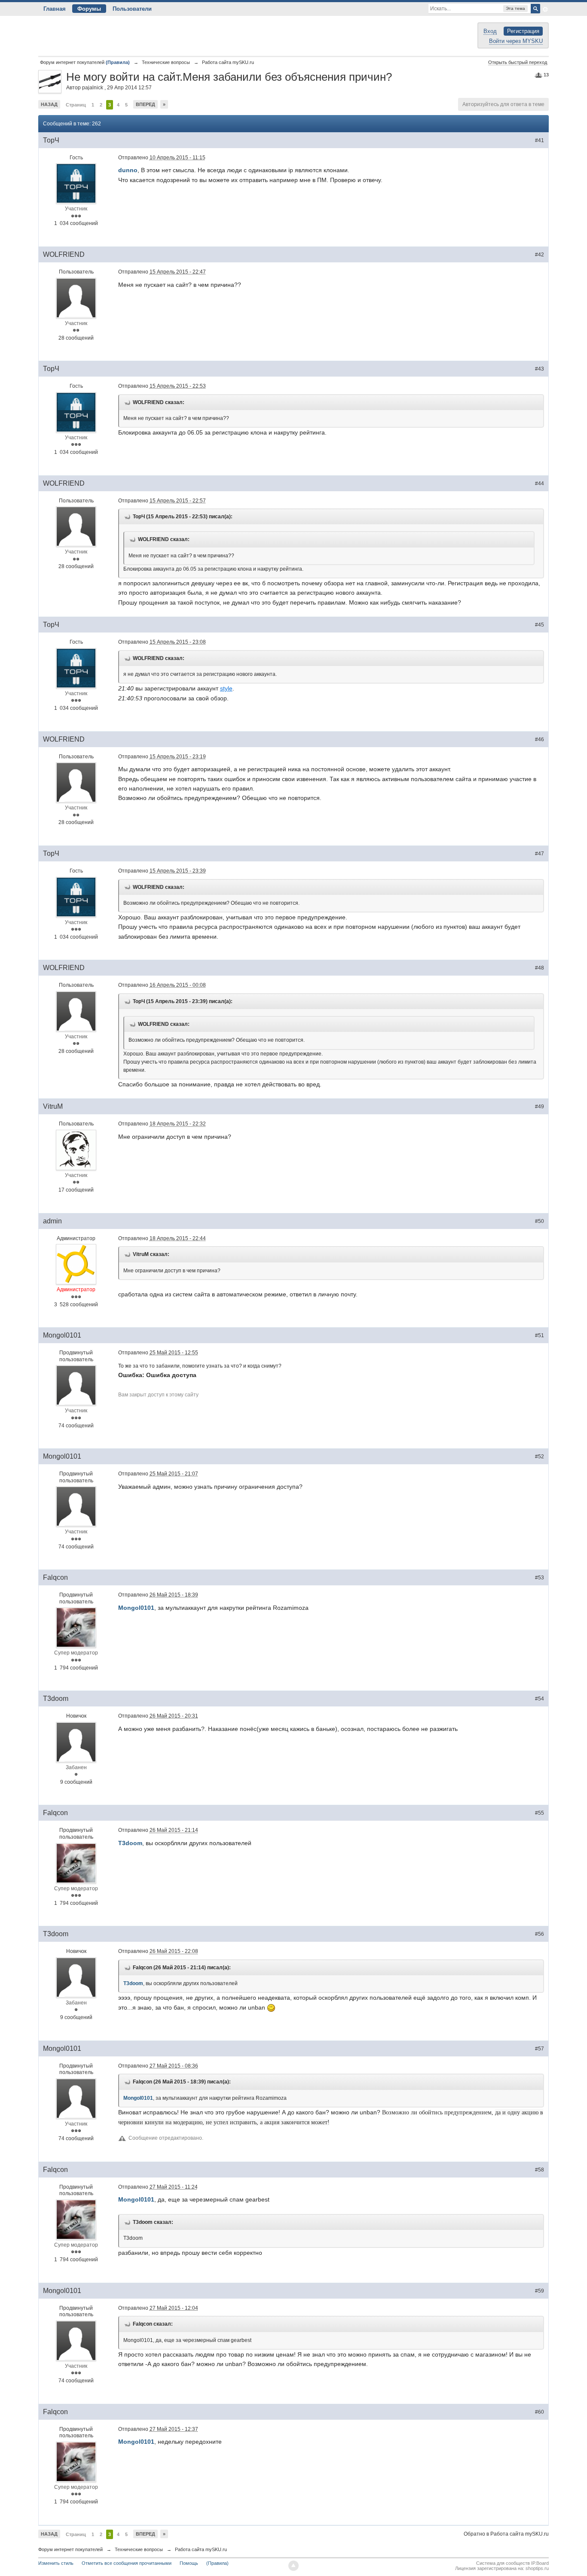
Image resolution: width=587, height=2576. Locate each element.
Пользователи (132, 9)
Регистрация (523, 31)
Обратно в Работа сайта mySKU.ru (506, 2534)
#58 (540, 2170)
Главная (55, 9)
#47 (540, 854)
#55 (540, 1813)
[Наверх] (293, 2566)
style (226, 688)
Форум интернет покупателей (70, 2549)
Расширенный (545, 9)
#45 (540, 625)
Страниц (76, 105)
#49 (540, 1107)
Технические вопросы (139, 2549)
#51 (540, 1335)
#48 (540, 968)
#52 (540, 1457)
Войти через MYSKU (516, 41)
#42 (540, 255)
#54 (540, 1699)
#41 (540, 140)
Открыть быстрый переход (518, 62)
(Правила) (217, 2563)
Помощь (189, 2563)
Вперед (145, 104)
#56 (540, 1934)
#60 (540, 2412)
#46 (540, 739)
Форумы (89, 9)
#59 (540, 2291)
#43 (540, 369)
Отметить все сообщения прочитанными (127, 2563)
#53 (540, 1578)
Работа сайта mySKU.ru (201, 2549)
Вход (490, 31)
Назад (49, 104)
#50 (540, 1221)
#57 (540, 2049)
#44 (540, 484)
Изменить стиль (56, 2563)
